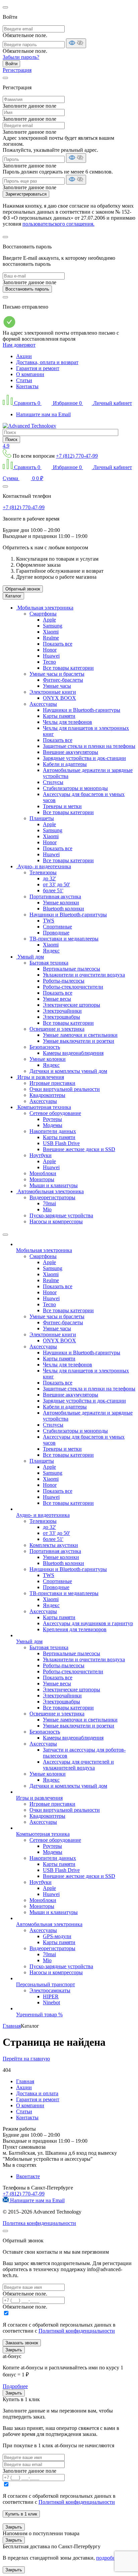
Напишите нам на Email (43, 414)
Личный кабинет (112, 403)
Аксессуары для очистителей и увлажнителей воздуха (78, 1765)
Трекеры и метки (62, 806)
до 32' (49, 878)
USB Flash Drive (61, 1143)
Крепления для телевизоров (75, 1629)
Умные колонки (61, 903)
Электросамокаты (50, 1990)
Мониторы (42, 1179)
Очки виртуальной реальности (65, 1089)
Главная (25, 2081)
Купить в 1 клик (21, 2514)
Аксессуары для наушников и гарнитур (88, 1623)
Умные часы (57, 686)
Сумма (23, 478)
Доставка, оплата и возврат (47, 362)
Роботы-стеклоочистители (73, 987)
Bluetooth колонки (63, 909)
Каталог (13, 596)
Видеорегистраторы (52, 1197)
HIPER (51, 1996)
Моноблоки (43, 1173)
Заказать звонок (22, 2343)
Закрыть (14, 2350)
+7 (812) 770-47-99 (77, 456)
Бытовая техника (49, 963)
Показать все (58, 644)
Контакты (27, 386)
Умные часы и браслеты (57, 674)
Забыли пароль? (21, 57)
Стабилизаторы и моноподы (75, 788)
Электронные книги (53, 692)
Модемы (53, 1125)
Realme (51, 638)
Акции (24, 356)
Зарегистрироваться (26, 194)
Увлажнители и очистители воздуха (84, 975)
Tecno (49, 662)
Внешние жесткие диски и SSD (79, 1149)
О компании (30, 374)
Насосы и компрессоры (56, 1221)
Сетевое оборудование (55, 1113)
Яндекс (51, 951)
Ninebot (51, 2002)
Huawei (51, 656)
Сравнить (27, 403)
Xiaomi (51, 632)
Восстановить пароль (27, 289)
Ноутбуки (41, 1155)
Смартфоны (43, 614)
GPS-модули (57, 1936)
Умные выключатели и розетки (79, 1041)
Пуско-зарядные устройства (61, 1215)
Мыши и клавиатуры (54, 1185)
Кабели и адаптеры (65, 764)
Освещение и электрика (57, 1029)
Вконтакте (28, 2176)
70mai (49, 1203)
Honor (50, 650)
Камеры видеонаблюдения (73, 1053)
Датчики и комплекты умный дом (68, 1071)
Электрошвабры (61, 1017)
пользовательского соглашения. (58, 224)
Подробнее (15, 2386)
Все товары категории (68, 668)
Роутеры (52, 1119)
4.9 (6, 446)
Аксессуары (43, 704)
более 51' (53, 890)
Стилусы (53, 782)
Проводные (56, 933)
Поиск (11, 439)
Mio (47, 1209)
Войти (11, 64)
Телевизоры (43, 872)
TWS (49, 921)
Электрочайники (62, 1011)
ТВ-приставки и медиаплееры (64, 939)
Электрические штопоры (72, 1005)
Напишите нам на (37, 2200)
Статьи (24, 380)
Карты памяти (59, 716)
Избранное (67, 403)
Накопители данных (53, 1131)
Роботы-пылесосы (64, 981)
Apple (49, 620)
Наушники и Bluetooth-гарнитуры (82, 710)
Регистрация (17, 70)
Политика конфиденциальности (39, 2223)
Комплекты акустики (54, 1545)
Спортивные (57, 927)
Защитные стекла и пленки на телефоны (89, 746)
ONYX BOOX (59, 698)
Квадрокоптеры (47, 1095)
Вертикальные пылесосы (72, 969)
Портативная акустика (55, 897)
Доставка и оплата (37, 2093)
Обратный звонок (23, 589)
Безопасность (45, 1047)
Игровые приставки (52, 1083)
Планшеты (42, 818)
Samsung (53, 626)
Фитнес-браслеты (63, 680)
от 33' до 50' (56, 884)
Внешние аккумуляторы (71, 752)
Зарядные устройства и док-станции (84, 758)
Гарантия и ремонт (38, 368)
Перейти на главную (26, 2059)
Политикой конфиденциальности (77, 2331)
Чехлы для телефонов (67, 722)
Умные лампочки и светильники (80, 1035)
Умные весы (57, 999)
